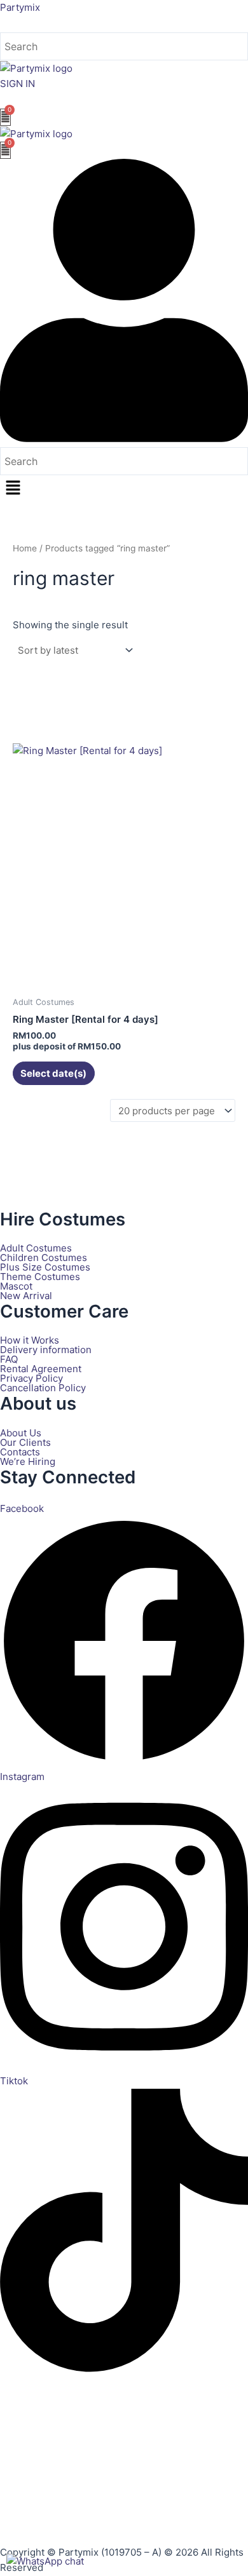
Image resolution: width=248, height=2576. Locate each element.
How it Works (30, 1340)
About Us (21, 1433)
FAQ (9, 1359)
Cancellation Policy (43, 1388)
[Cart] (5, 117)
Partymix (20, 7)
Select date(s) (53, 1073)
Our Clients (25, 1442)
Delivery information (46, 1350)
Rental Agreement (41, 1369)
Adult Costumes (36, 1248)
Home (25, 548)
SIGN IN (17, 84)
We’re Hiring (28, 1461)
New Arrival (26, 1296)
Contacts (20, 1452)
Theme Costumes (40, 1277)
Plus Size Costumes (45, 1267)
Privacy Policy (31, 1378)
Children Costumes (44, 1258)
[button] (124, 489)
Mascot (16, 1286)
